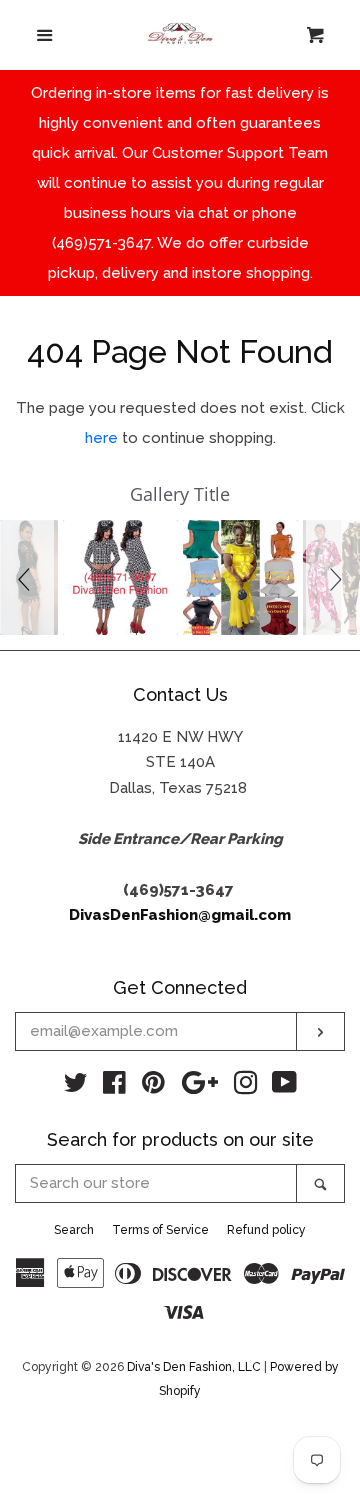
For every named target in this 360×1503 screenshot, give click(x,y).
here (101, 438)
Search (74, 1230)
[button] (27, 577)
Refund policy (266, 1230)
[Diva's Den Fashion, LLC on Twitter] (76, 1087)
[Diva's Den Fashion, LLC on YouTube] (284, 1087)
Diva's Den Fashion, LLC (194, 1367)
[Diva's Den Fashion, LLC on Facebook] (114, 1087)
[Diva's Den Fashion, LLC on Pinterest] (153, 1087)
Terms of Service (160, 1230)
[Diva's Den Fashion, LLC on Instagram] (246, 1087)
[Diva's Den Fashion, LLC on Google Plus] (200, 1087)
